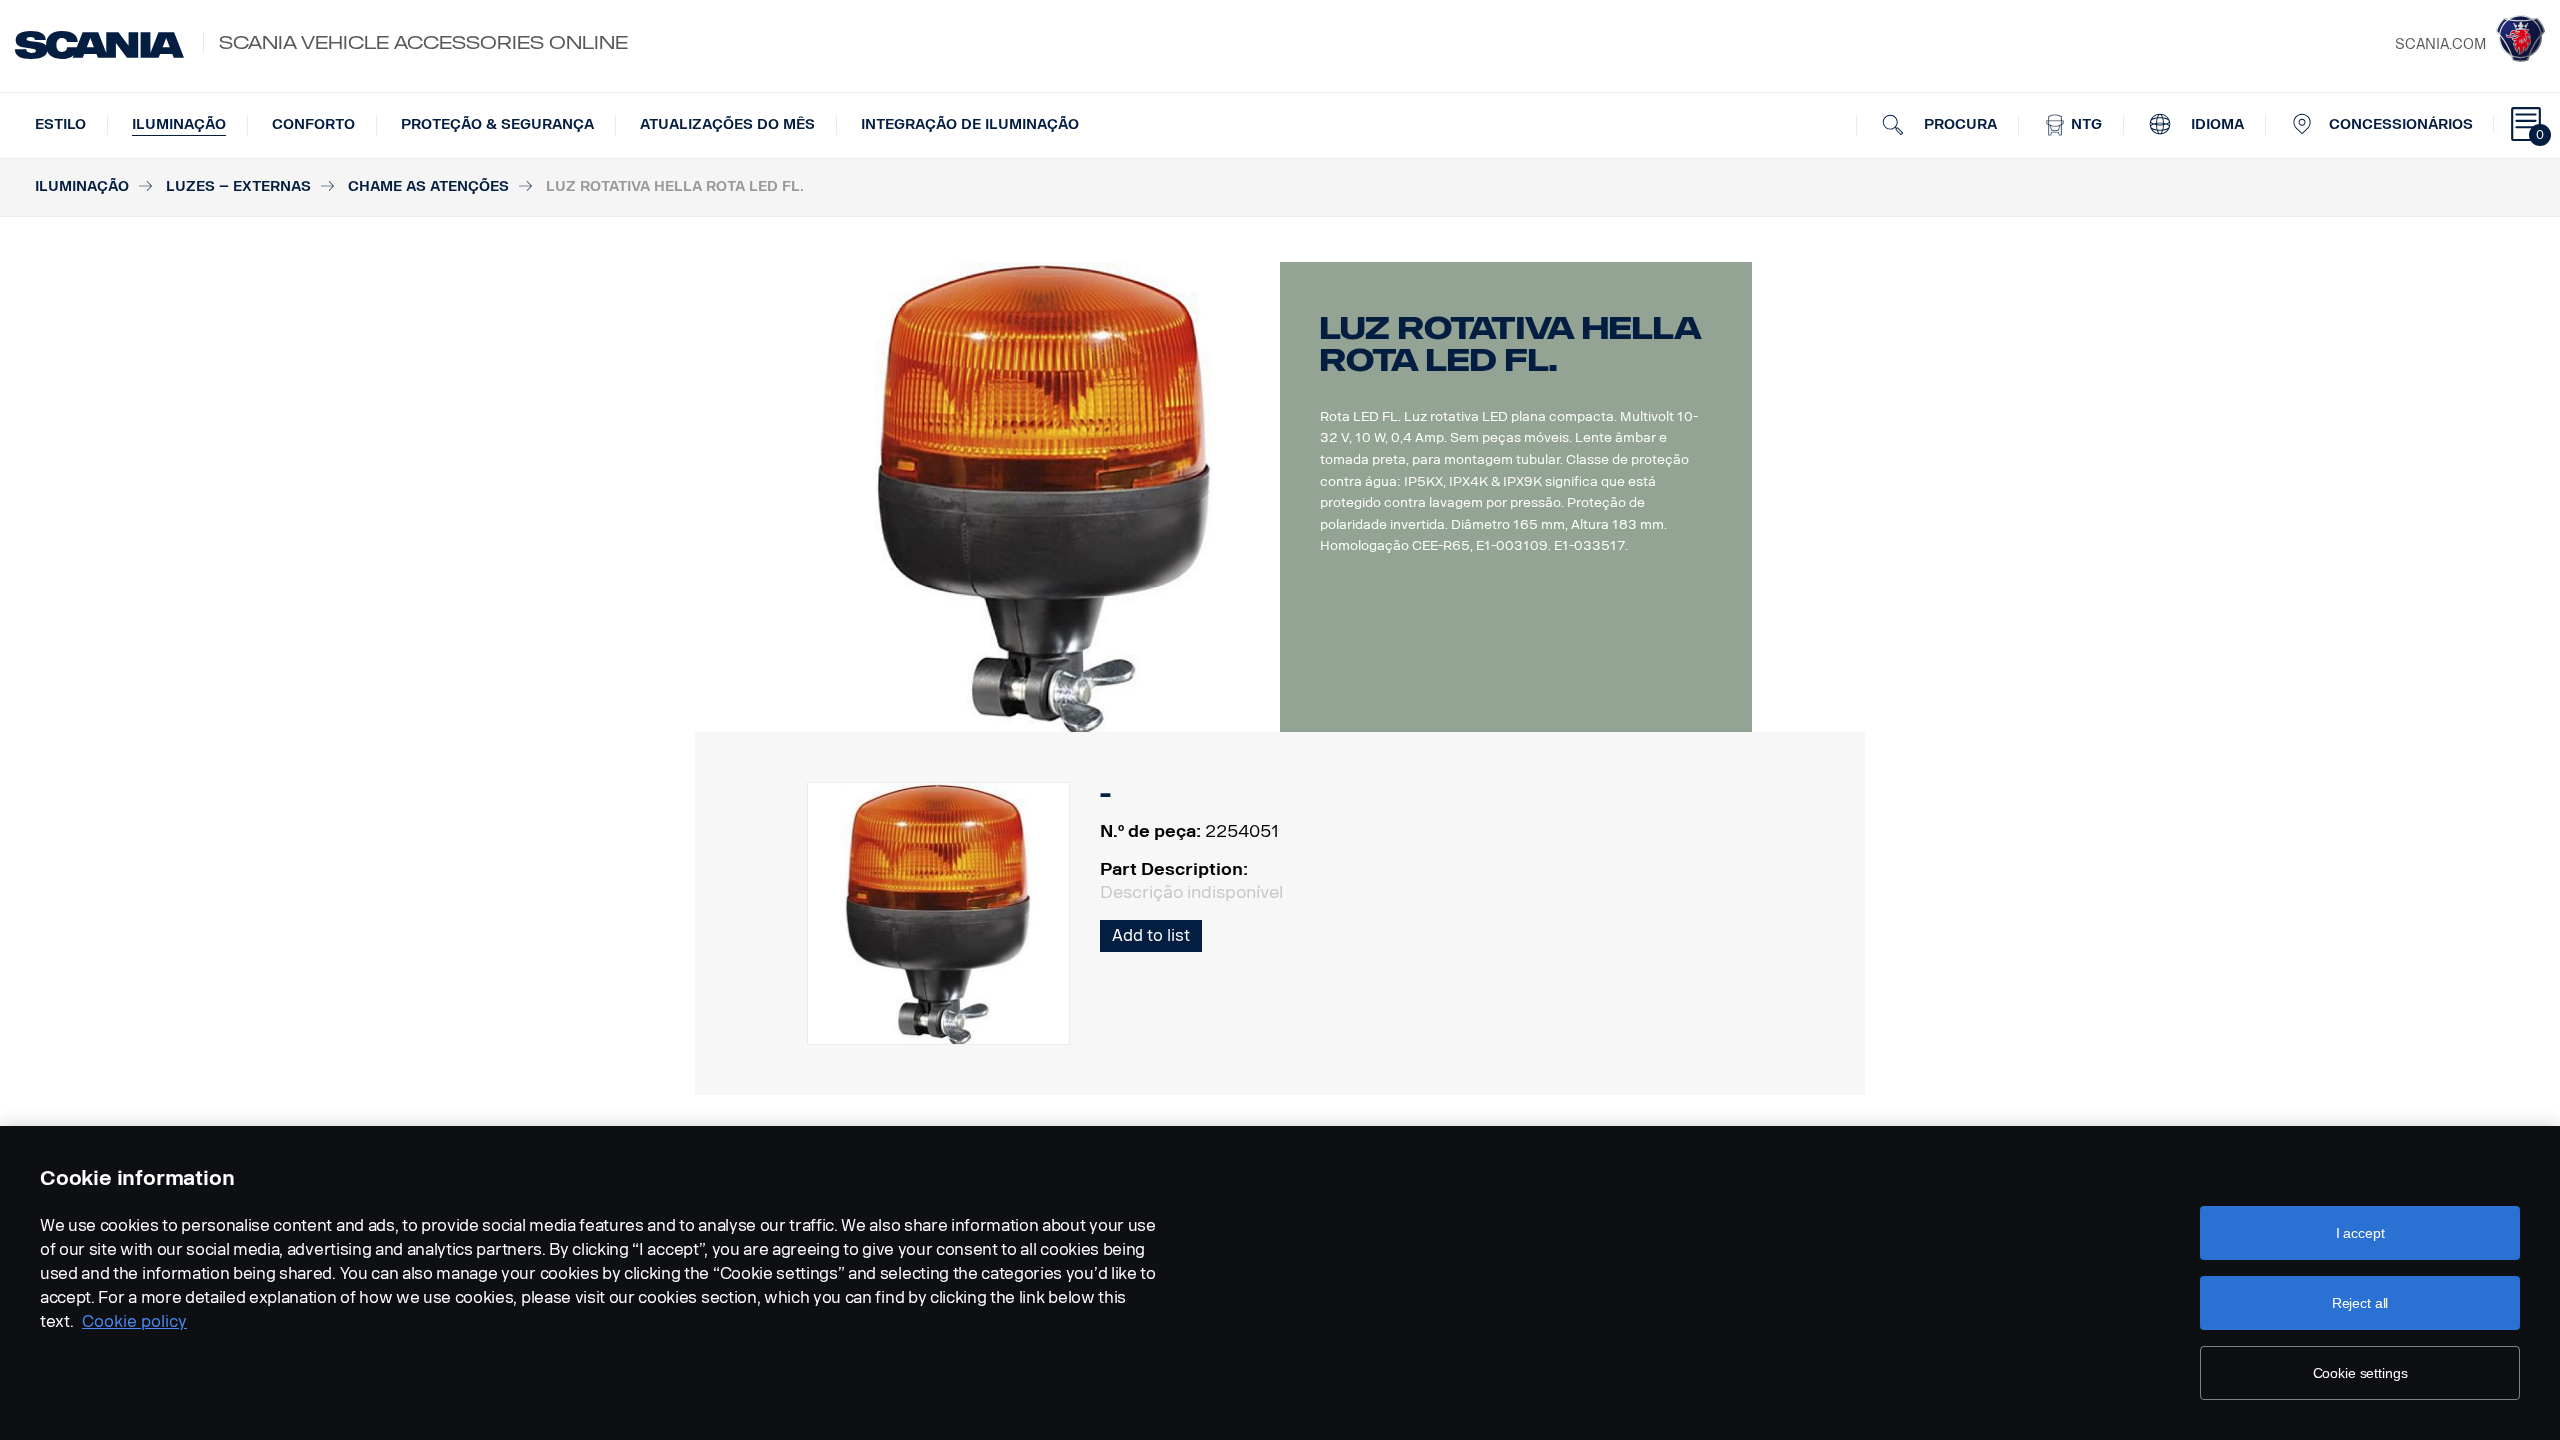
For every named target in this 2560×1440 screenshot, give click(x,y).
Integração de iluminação (970, 124)
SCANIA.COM (2440, 44)
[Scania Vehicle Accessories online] (99, 45)
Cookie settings (2360, 1373)
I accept (2360, 1233)
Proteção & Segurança (497, 124)
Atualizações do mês (727, 124)
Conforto (313, 124)
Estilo (60, 124)
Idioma (2215, 124)
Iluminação (179, 124)
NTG (2084, 124)
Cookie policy (134, 1321)
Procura (1958, 124)
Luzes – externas (238, 186)
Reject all (2360, 1303)
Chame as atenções (428, 186)
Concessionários (2401, 124)
